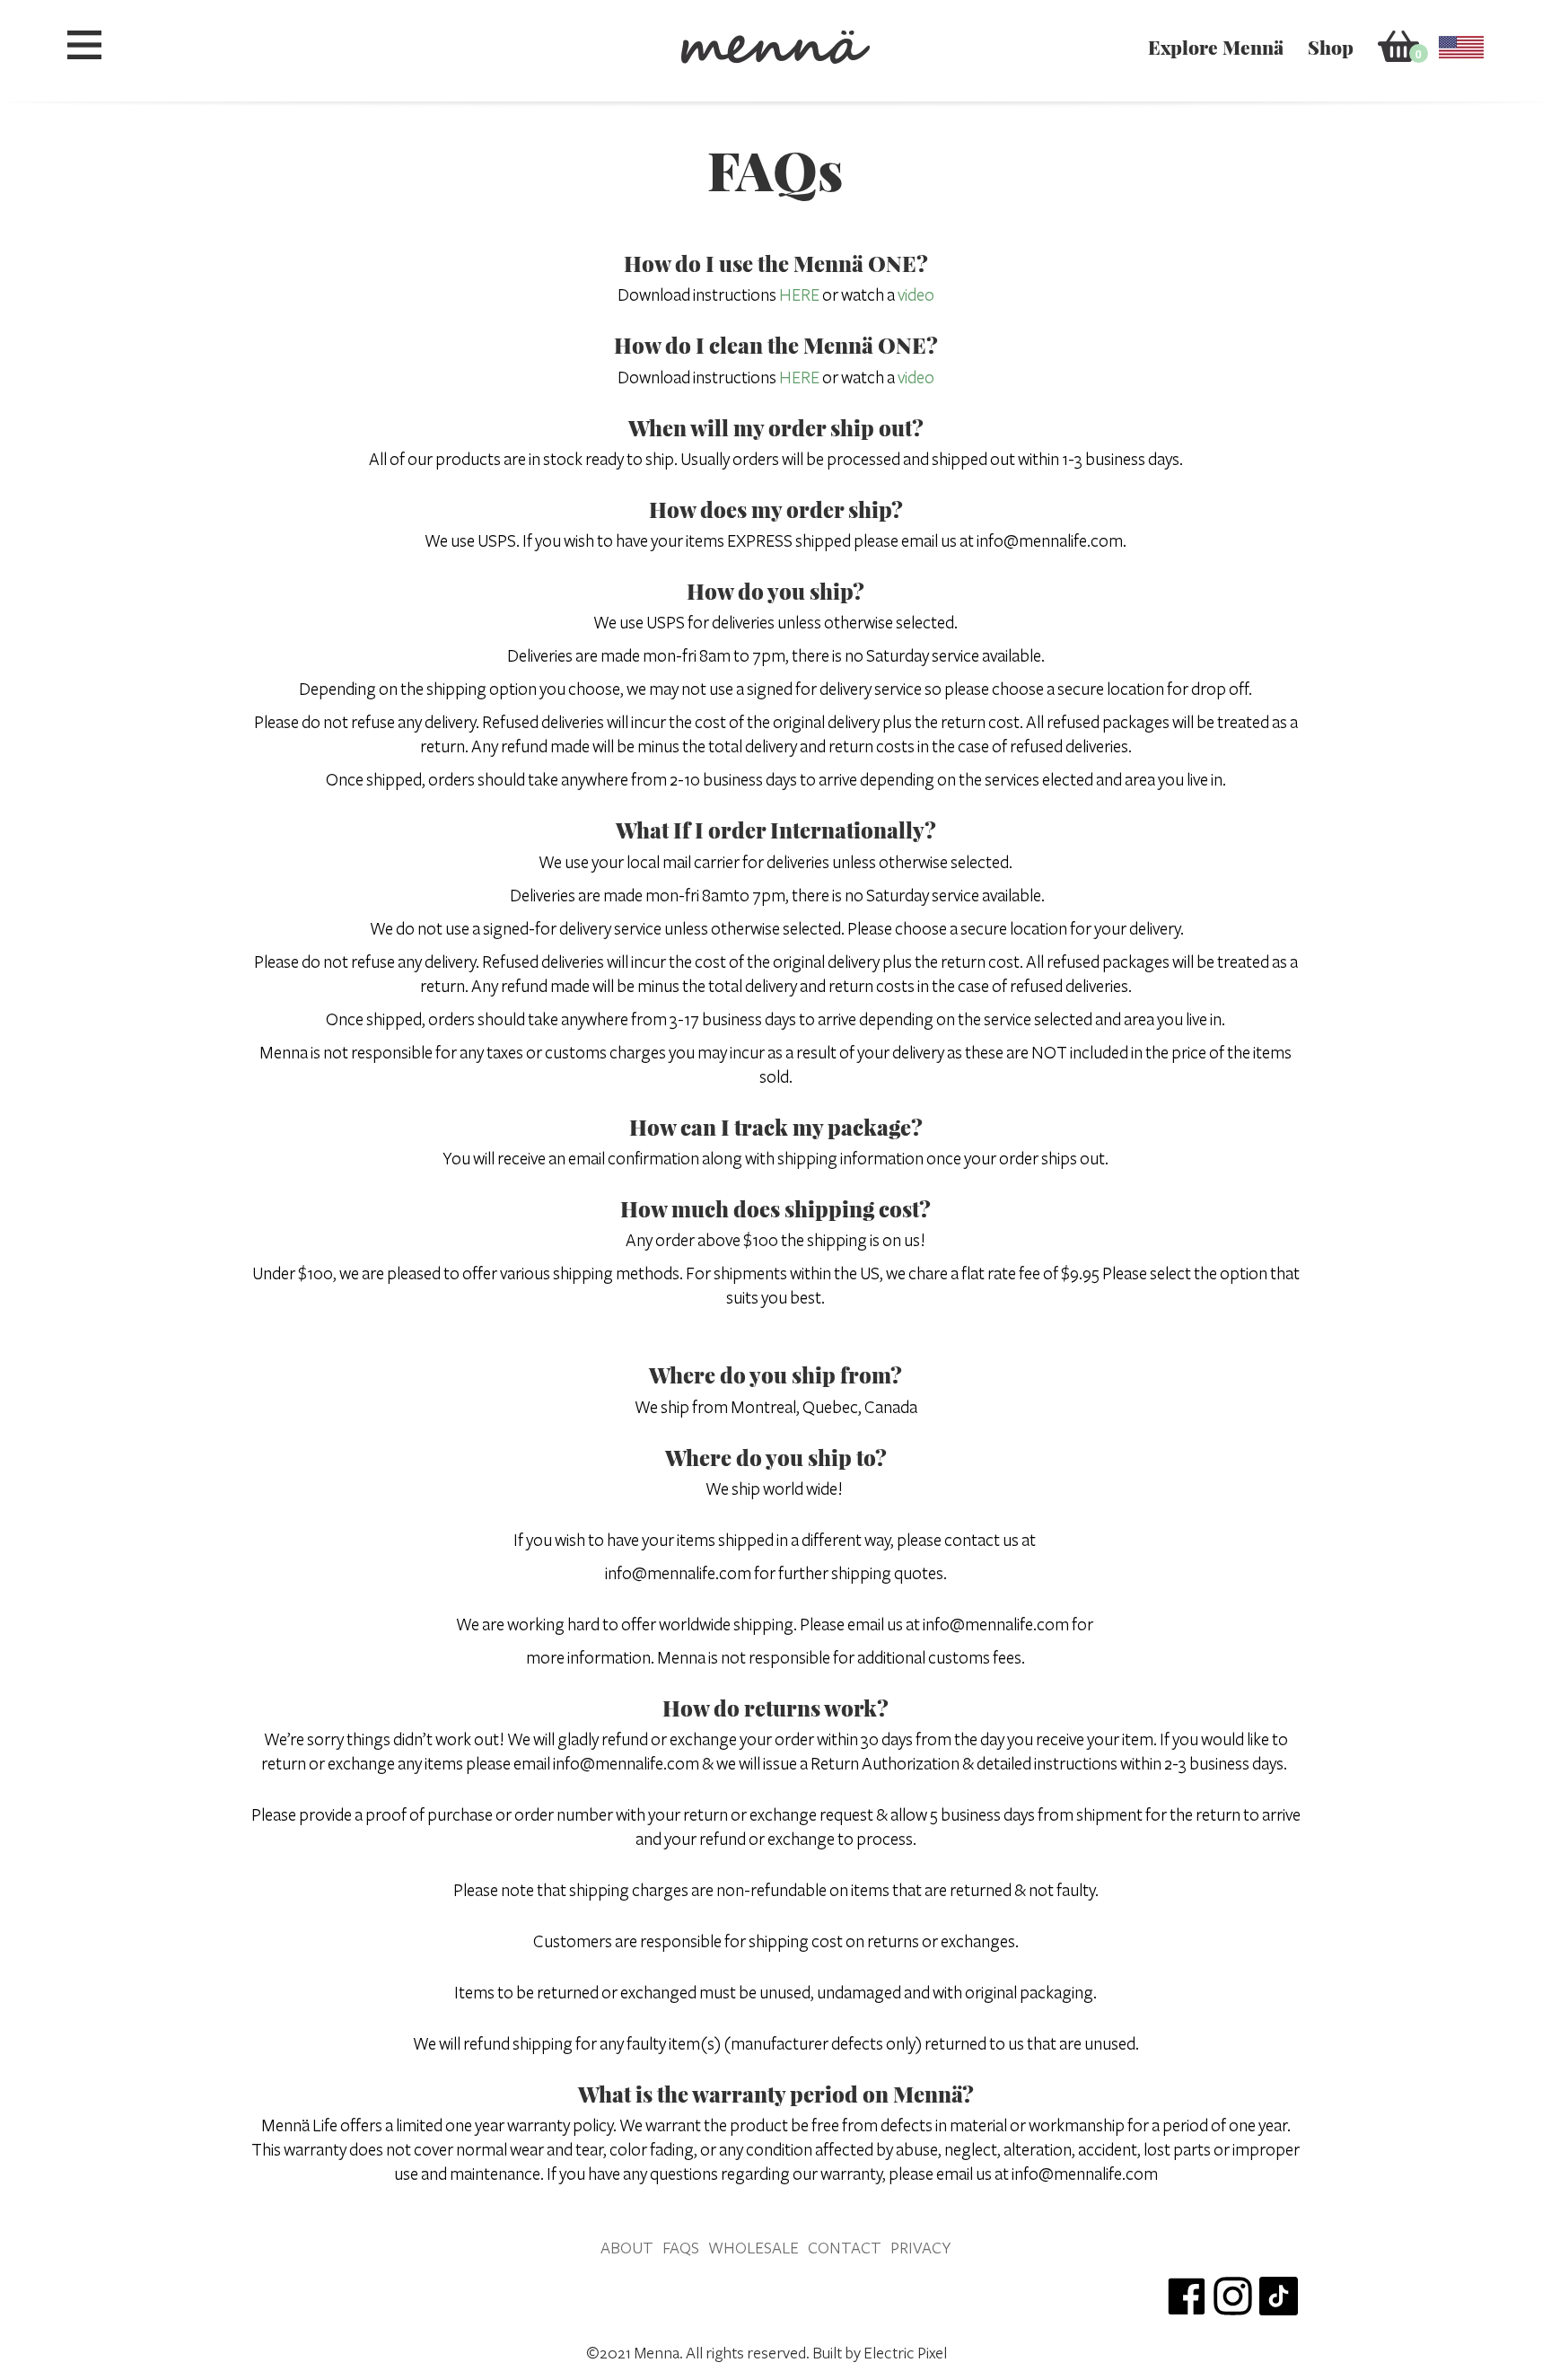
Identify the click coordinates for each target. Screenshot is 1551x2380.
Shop (1331, 47)
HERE (799, 295)
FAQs (681, 2248)
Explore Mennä (1216, 47)
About (627, 2248)
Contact (845, 2248)
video (916, 295)
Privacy (920, 2248)
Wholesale (754, 2248)
